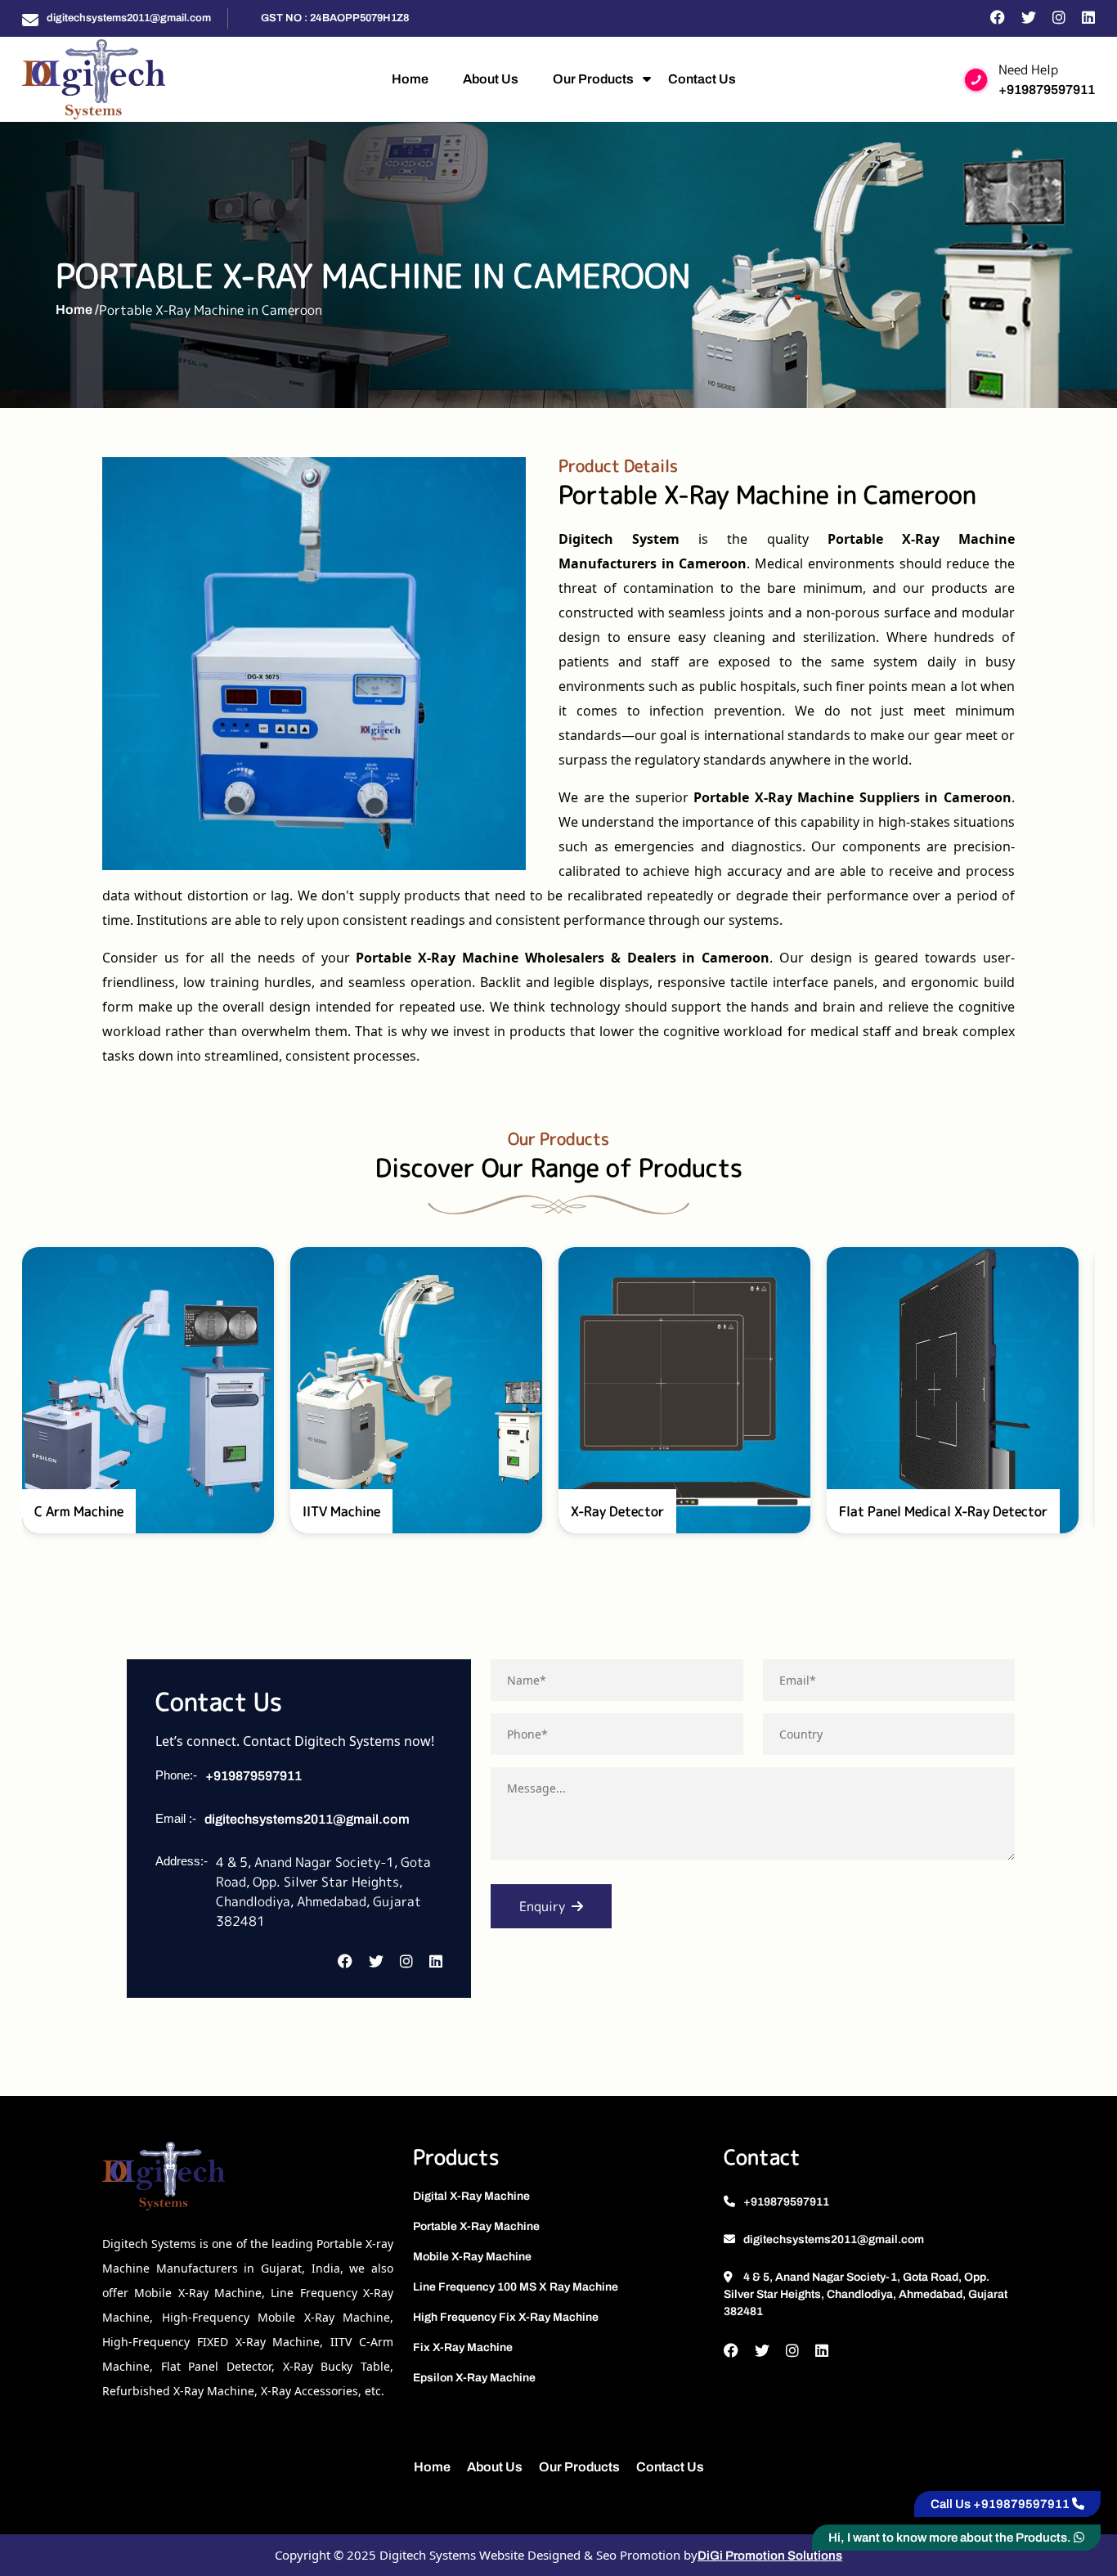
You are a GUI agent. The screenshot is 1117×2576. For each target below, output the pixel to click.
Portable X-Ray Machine (476, 2226)
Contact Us (702, 79)
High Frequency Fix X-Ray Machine (506, 2317)
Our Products (593, 79)
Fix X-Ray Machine (463, 2347)
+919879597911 (1047, 90)
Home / (77, 310)
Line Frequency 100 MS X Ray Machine (516, 2287)
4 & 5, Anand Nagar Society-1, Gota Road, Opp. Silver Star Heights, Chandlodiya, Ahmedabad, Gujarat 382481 (866, 2294)
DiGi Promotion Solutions (770, 2556)
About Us (491, 79)
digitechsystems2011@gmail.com (129, 18)
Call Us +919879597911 (1001, 2504)
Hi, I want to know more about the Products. (951, 2538)
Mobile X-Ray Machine (472, 2257)
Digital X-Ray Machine (471, 2196)
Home (410, 79)
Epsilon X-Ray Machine (474, 2378)
